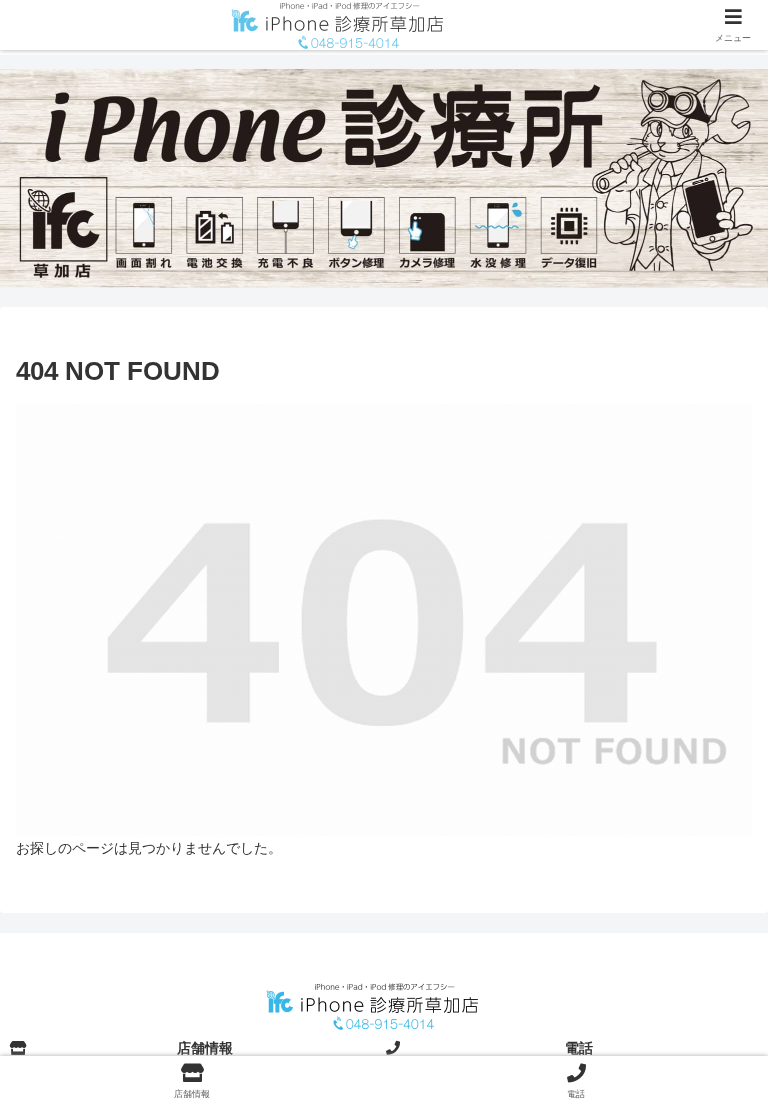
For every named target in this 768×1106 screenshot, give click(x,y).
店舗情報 (205, 1048)
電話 (579, 1048)
